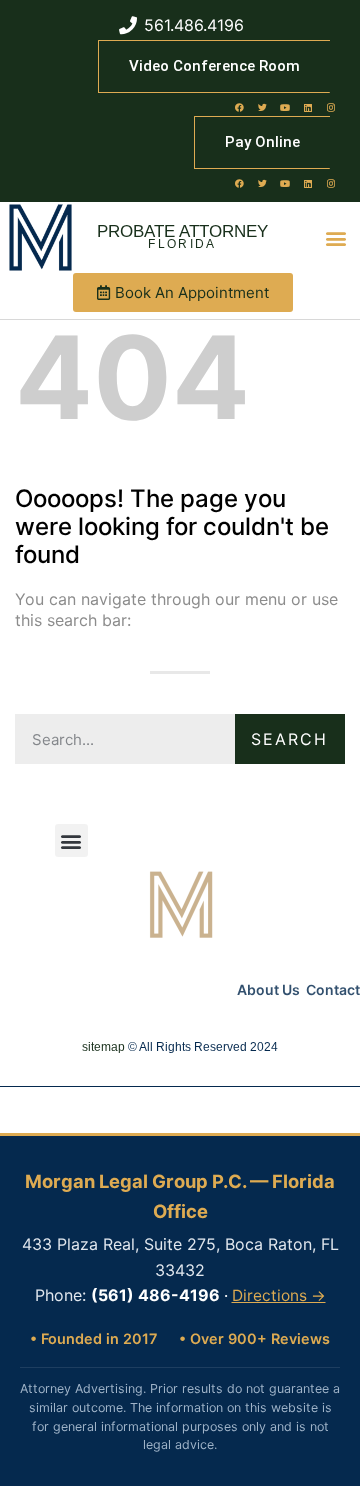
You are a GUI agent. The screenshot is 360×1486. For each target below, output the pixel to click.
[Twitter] (262, 107)
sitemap (103, 1047)
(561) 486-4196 (155, 1295)
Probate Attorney (182, 231)
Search (289, 739)
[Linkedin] (308, 107)
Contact (333, 989)
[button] (336, 237)
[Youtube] (285, 107)
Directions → (279, 1295)
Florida (182, 244)
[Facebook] (239, 107)
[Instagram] (331, 107)
